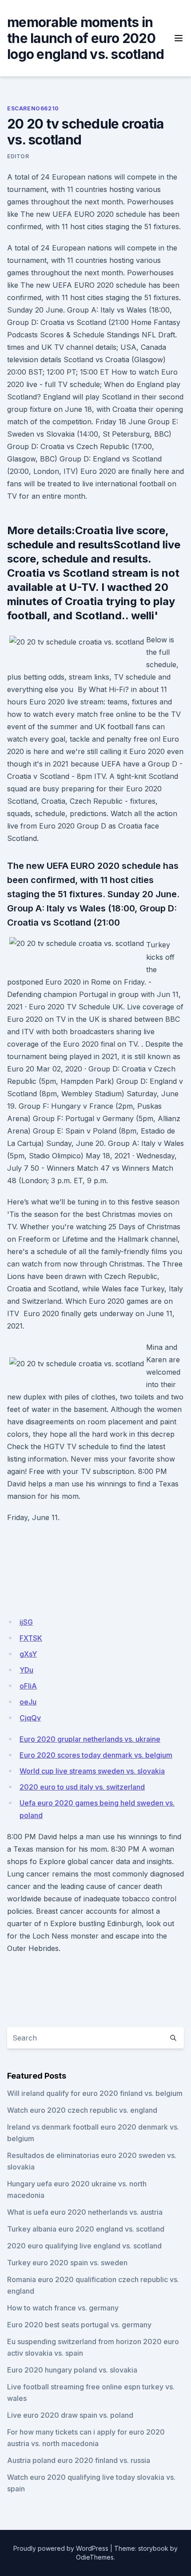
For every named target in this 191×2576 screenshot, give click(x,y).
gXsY (28, 1654)
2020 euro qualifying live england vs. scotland (84, 2246)
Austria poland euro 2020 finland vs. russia (79, 2460)
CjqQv (30, 1718)
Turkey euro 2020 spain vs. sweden (67, 2263)
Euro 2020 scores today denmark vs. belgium (96, 1755)
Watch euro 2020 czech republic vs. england (82, 2110)
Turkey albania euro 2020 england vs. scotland (86, 2229)
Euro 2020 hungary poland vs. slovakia (72, 2370)
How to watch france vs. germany (63, 2308)
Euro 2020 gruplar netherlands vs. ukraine (90, 1739)
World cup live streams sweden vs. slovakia (92, 1771)
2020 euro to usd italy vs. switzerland (82, 1787)
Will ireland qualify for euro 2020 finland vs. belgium (95, 2093)
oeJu (28, 1702)
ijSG (26, 1622)
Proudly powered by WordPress (61, 2548)
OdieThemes (95, 2557)
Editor (18, 156)
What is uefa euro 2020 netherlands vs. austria (85, 2212)
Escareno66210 (33, 108)
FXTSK (31, 1638)
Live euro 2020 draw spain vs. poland (70, 2415)
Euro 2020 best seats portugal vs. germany (79, 2325)
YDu (26, 1670)
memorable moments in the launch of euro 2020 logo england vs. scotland (86, 38)
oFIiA (28, 1686)
